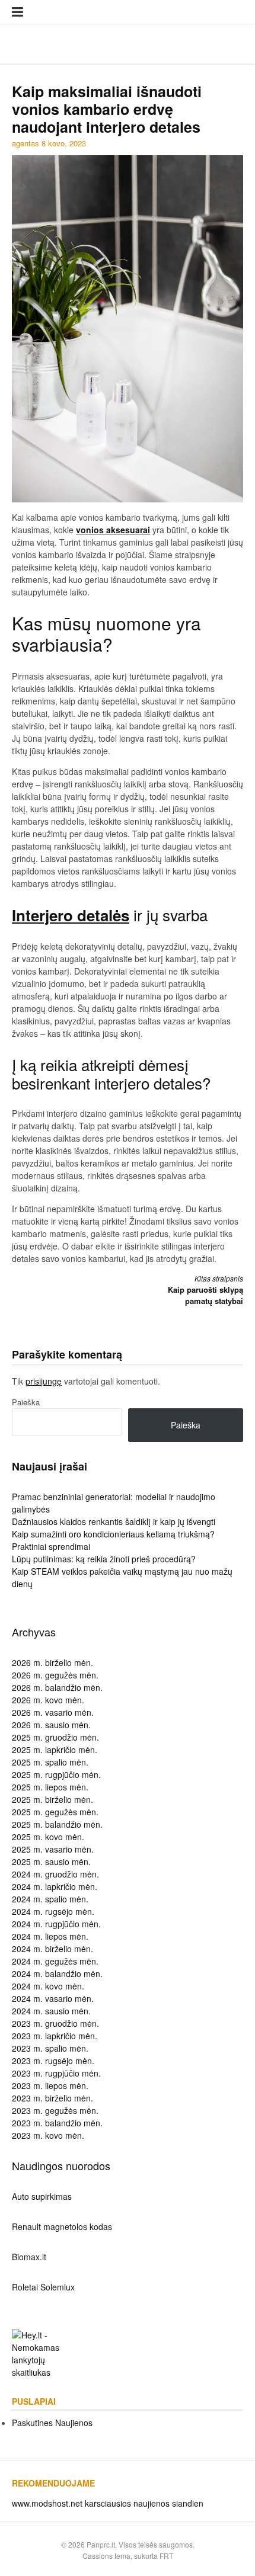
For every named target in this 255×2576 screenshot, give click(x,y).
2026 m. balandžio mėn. (57, 1687)
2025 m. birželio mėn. (52, 1799)
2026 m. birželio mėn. (52, 1662)
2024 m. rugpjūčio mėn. (56, 1924)
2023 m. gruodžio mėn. (55, 2023)
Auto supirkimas (42, 2196)
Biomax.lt (29, 2257)
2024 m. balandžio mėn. (57, 1973)
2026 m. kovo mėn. (48, 1700)
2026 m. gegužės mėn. (55, 1675)
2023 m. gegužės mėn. (55, 2110)
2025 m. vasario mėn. (53, 1849)
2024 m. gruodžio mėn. (55, 1874)
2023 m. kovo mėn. (48, 2135)
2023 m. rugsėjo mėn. (53, 2061)
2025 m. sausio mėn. (51, 1861)
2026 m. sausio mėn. (51, 1725)
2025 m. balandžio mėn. (57, 1824)
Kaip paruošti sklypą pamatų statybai (205, 1290)
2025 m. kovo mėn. (48, 1837)
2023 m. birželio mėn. (52, 2098)
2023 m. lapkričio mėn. (55, 2036)
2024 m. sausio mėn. (51, 2011)
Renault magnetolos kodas (62, 2226)
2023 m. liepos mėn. (50, 2085)
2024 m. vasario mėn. (53, 1998)
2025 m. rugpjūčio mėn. (56, 1774)
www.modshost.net (47, 2503)
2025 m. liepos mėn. (50, 1787)
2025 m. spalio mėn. (50, 1762)
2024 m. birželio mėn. (52, 1949)
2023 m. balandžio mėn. (57, 2123)
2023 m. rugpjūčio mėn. (56, 2073)
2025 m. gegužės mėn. (55, 1812)
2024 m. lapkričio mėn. (55, 1886)
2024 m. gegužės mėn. (55, 1961)
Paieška (26, 1402)
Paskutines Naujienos (52, 2423)
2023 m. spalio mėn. (50, 2048)
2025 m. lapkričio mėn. (55, 1750)
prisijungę (44, 1381)
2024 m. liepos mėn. (50, 1936)
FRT (166, 2556)
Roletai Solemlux (43, 2287)
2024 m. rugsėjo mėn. (53, 1911)
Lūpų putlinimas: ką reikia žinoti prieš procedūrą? (104, 1559)
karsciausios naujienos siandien (144, 2503)
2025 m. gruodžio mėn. (55, 1737)
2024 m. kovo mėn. (48, 1986)
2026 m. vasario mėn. (53, 1712)
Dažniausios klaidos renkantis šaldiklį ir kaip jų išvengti (114, 1521)
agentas (26, 143)
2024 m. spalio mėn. (50, 1899)
